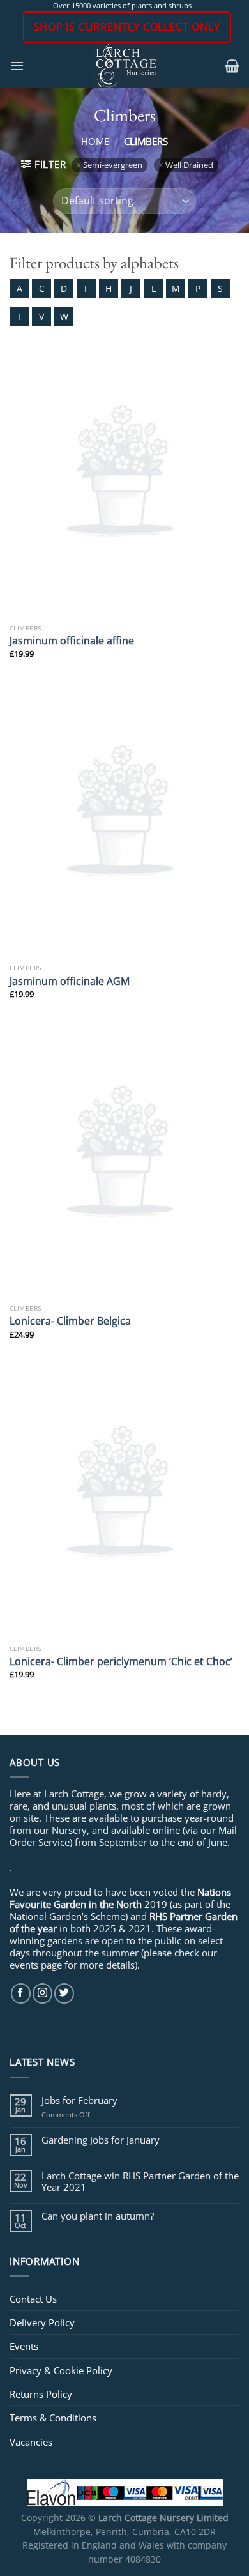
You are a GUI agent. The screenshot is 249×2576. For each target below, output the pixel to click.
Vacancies (31, 2442)
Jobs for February (79, 2100)
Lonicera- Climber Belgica (70, 1321)
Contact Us (33, 2299)
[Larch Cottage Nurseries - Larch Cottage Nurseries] (126, 66)
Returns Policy (41, 2394)
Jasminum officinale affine (72, 641)
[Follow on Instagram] (42, 1993)
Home (95, 141)
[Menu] (17, 66)
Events (24, 2346)
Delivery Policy (42, 2322)
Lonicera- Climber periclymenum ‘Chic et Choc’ (121, 1661)
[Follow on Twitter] (64, 1993)
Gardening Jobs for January (101, 2140)
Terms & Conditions (53, 2418)
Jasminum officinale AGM (70, 981)
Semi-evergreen (113, 165)
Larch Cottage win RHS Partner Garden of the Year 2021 (140, 2181)
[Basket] (232, 66)
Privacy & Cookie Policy (61, 2370)
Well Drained (189, 165)
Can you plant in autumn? (98, 2216)
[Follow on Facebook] (21, 1993)
